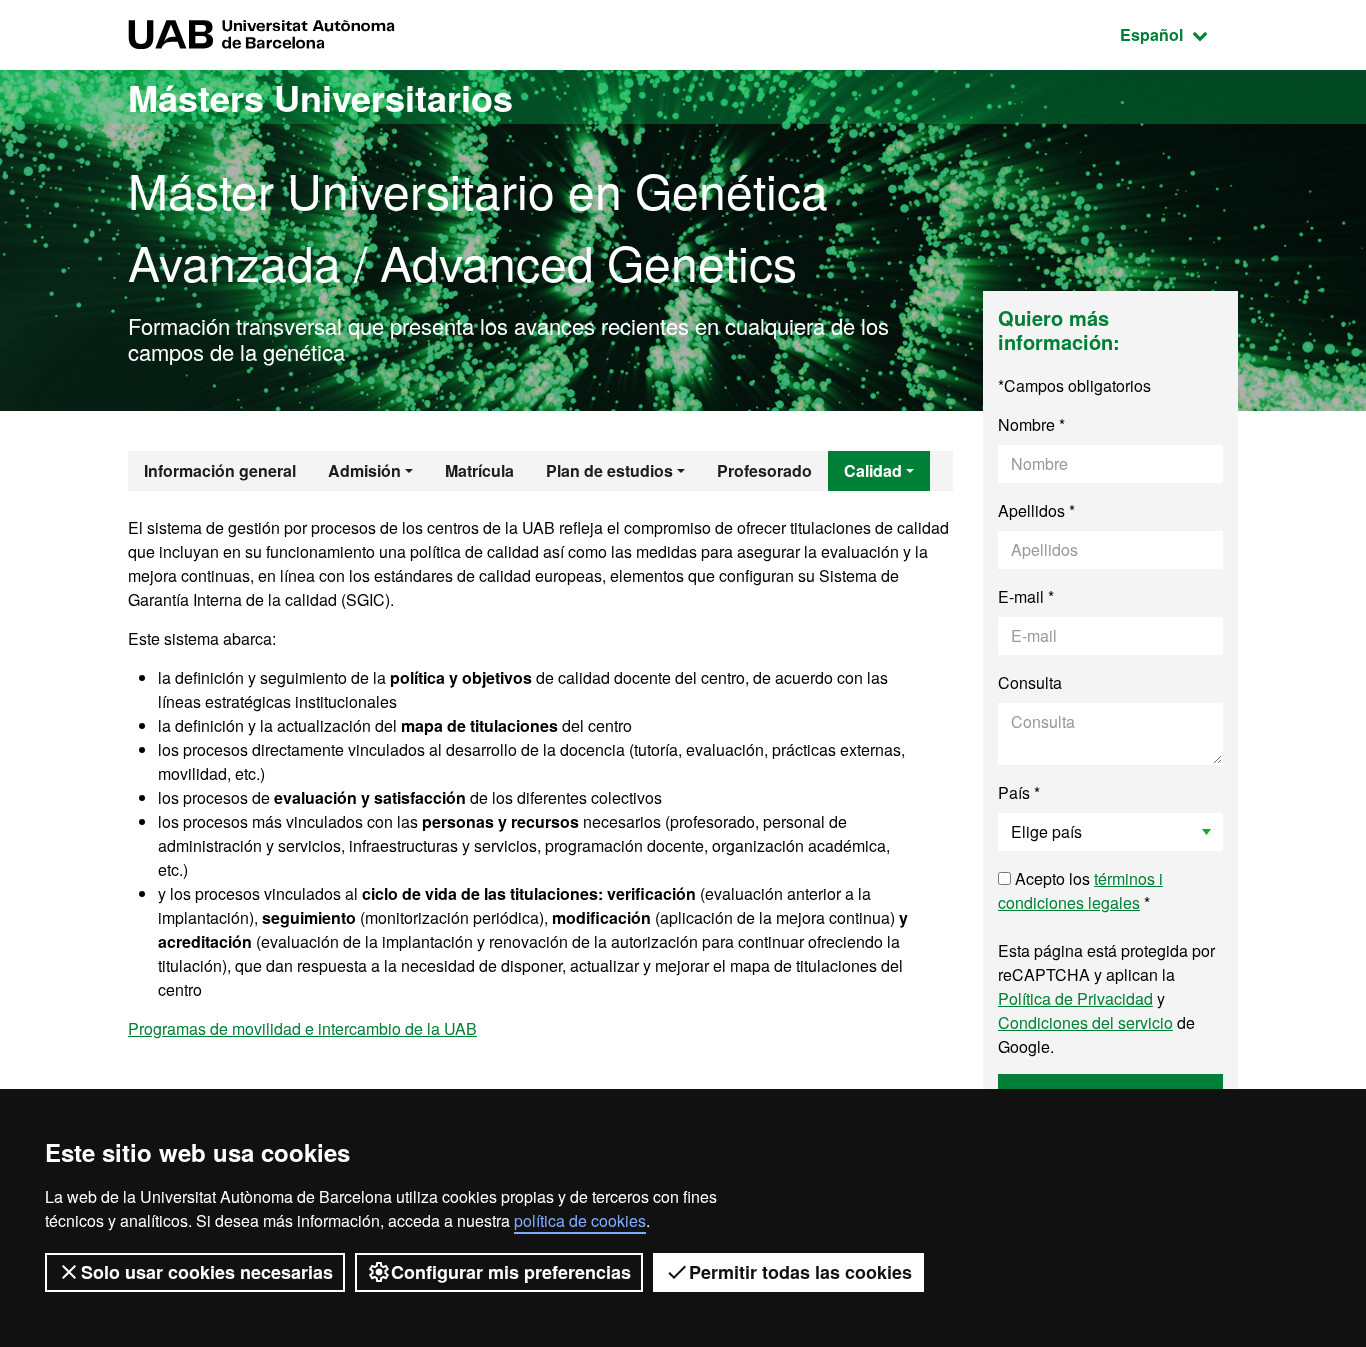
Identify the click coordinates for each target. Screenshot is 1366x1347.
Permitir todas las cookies (800, 1272)
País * (1019, 792)
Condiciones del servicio (1085, 1022)
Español (1179, 34)
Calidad (873, 470)
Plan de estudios (609, 470)
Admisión (364, 470)
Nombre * (1031, 424)
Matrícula (479, 470)
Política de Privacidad (1075, 998)
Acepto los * (1080, 890)
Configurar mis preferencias (511, 1272)
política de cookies (580, 1220)
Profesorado (764, 470)
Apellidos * (1036, 510)
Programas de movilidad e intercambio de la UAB (302, 1028)
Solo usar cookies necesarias (207, 1272)
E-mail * (1026, 596)
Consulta (1030, 682)
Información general (220, 470)
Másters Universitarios (320, 97)
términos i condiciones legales (1080, 890)
